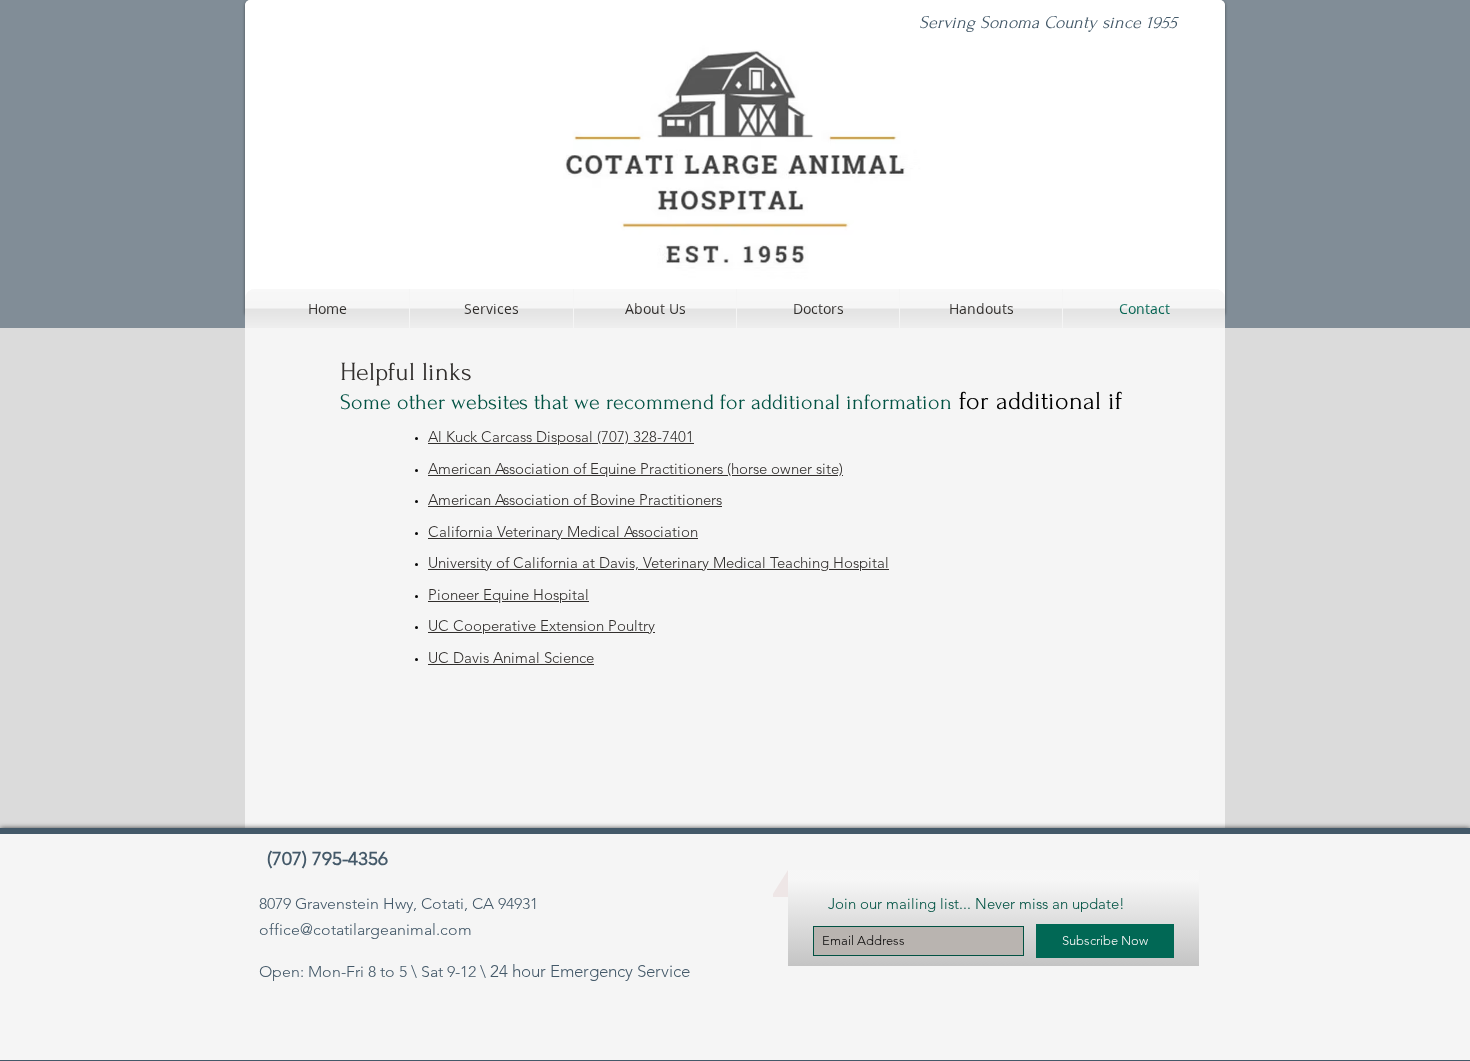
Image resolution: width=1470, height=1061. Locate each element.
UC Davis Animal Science (511, 657)
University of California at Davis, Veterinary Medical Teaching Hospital (658, 562)
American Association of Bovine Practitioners (575, 499)
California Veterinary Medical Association (563, 531)
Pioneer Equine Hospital (508, 594)
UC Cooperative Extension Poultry (541, 625)
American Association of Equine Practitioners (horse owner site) (635, 468)
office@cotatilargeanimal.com (365, 929)
